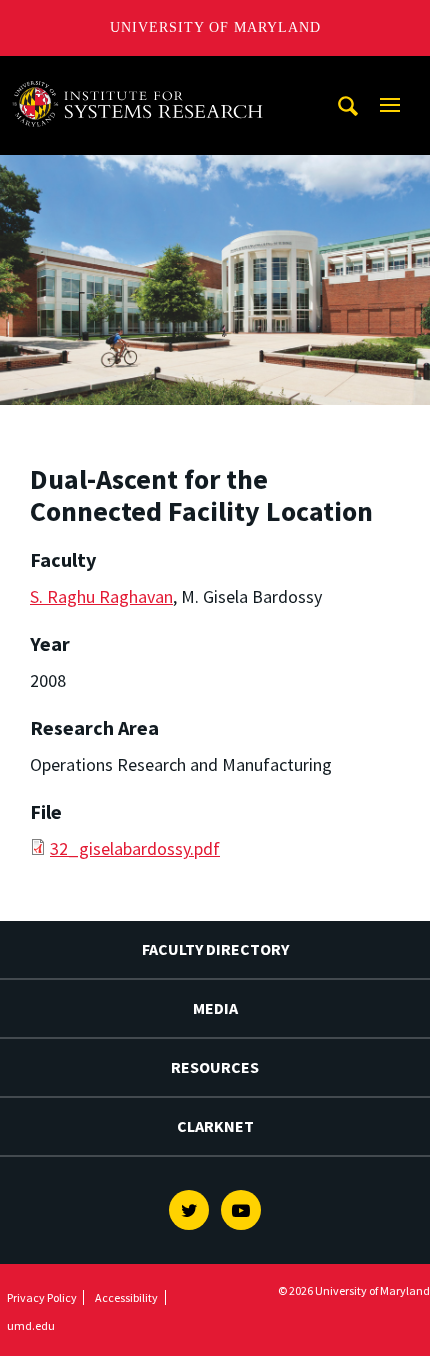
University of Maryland (215, 27)
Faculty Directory (215, 949)
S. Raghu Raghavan (101, 596)
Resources (215, 1067)
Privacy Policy (42, 1297)
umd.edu (31, 1325)
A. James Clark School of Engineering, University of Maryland (143, 74)
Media (215, 1008)
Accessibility (126, 1297)
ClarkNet (215, 1126)
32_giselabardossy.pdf (135, 848)
